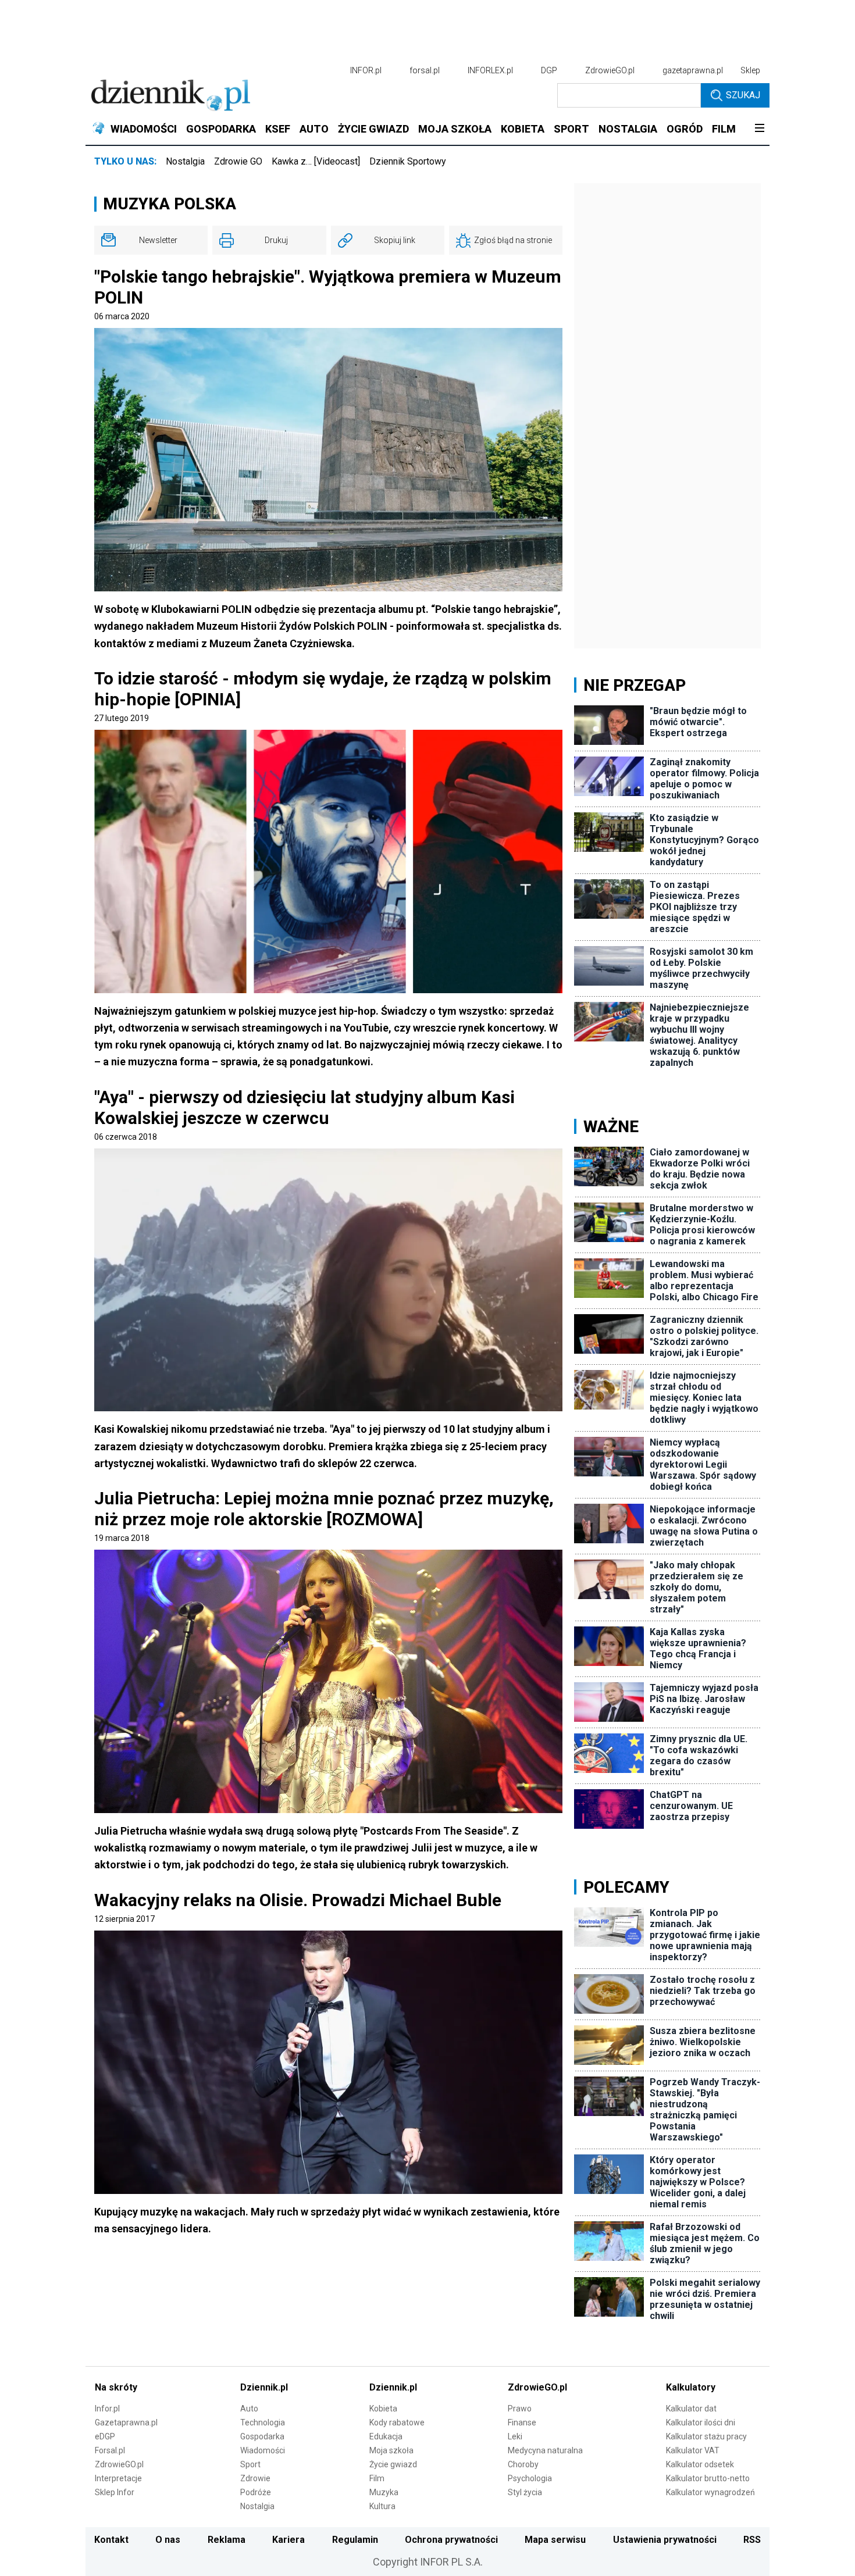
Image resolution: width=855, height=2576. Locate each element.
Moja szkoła (391, 2450)
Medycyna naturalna (545, 2450)
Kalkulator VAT (693, 2450)
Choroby (523, 2464)
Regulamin (355, 2540)
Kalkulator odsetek (700, 2464)
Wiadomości (263, 2450)
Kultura (382, 2506)
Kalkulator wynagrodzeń (710, 2492)
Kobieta (383, 2409)
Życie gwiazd (393, 2464)
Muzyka (384, 2492)
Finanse (522, 2422)
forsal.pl (425, 70)
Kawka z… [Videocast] (316, 161)
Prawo (520, 2409)
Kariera (288, 2540)
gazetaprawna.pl (693, 70)
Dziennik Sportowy (408, 161)
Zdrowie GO (238, 161)
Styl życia (525, 2492)
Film (377, 2478)
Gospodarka (262, 2436)
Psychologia (530, 2478)
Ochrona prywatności (451, 2540)
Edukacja (386, 2436)
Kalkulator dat (691, 2409)
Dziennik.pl (264, 2387)
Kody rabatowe (397, 2422)
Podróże (256, 2492)
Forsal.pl (110, 2450)
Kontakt (111, 2540)
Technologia (263, 2422)
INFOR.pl (366, 70)
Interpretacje (118, 2478)
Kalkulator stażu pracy (706, 2436)
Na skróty (116, 2387)
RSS (752, 2540)
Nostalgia (185, 161)
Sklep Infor (115, 2492)
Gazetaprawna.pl (126, 2422)
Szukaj (743, 95)
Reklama (227, 2540)
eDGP (105, 2436)
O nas (168, 2540)
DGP (549, 70)
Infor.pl (107, 2409)
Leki (515, 2436)
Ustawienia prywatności (665, 2540)
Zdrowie (255, 2478)
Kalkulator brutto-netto (708, 2478)
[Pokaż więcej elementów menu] (759, 129)
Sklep (750, 70)
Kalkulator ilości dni (701, 2422)
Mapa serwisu (555, 2540)
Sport (250, 2464)
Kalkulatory (691, 2387)
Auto (249, 2409)
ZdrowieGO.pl (610, 70)
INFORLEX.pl (490, 70)
